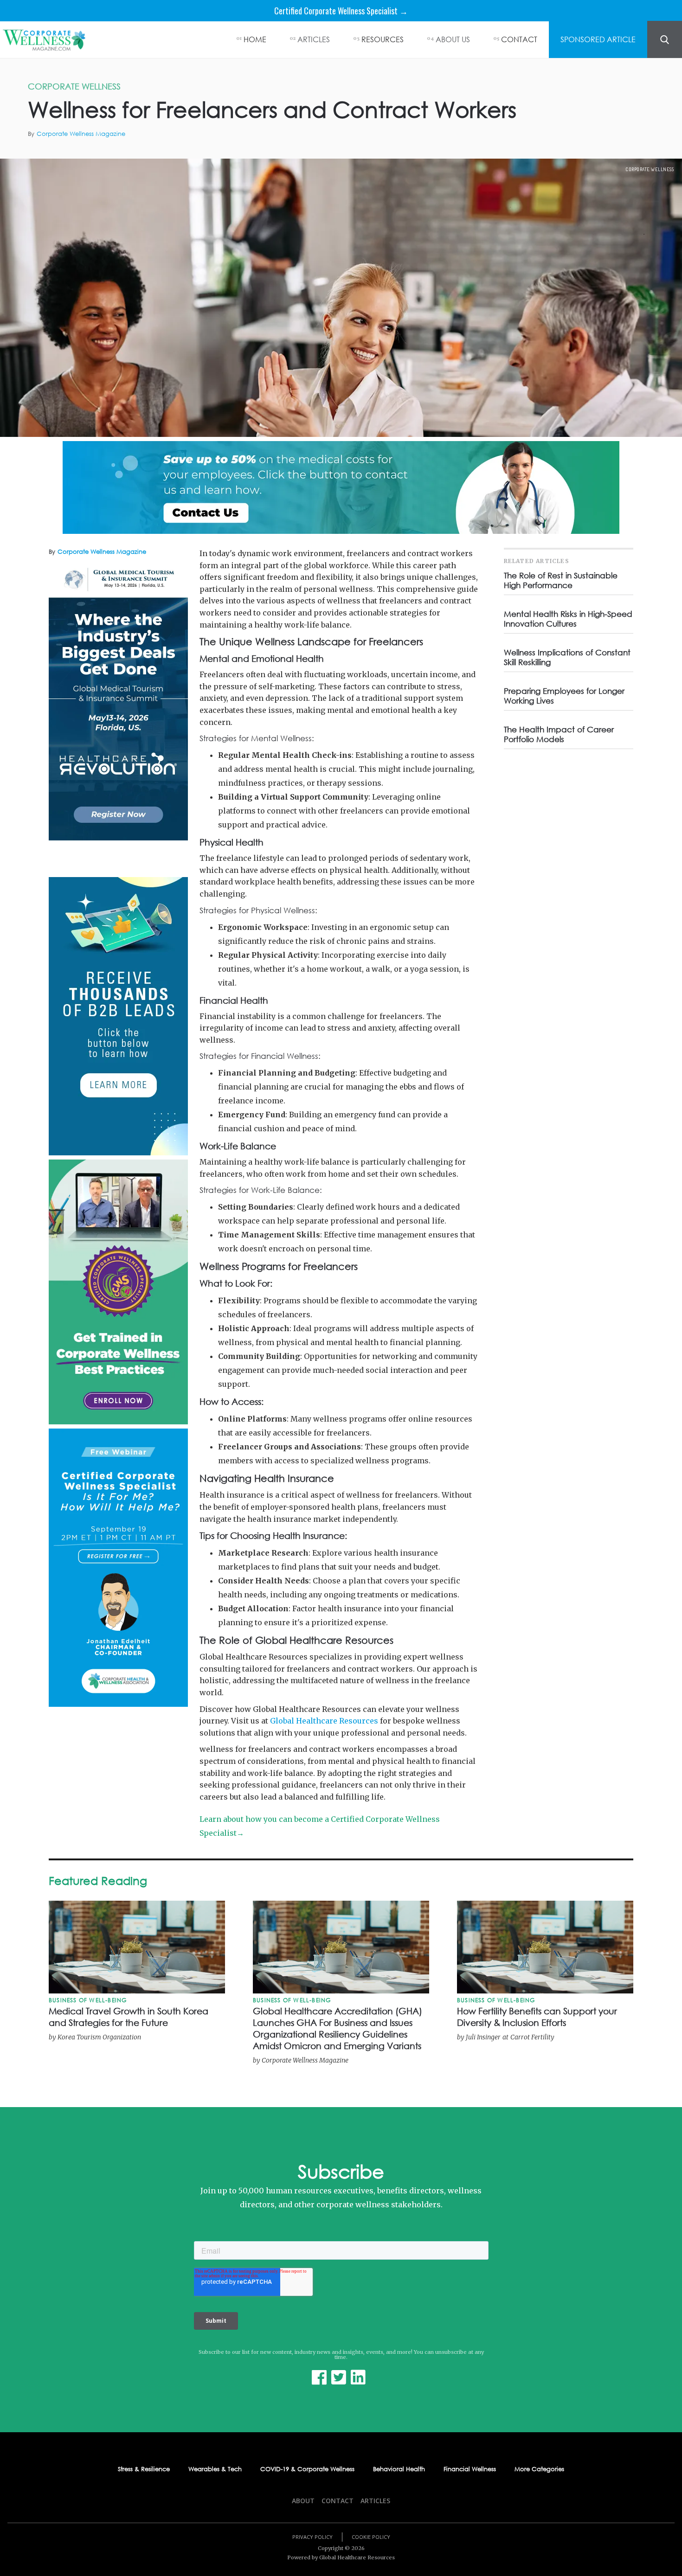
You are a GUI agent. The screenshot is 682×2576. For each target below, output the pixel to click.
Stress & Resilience (144, 2469)
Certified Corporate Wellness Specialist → (341, 11)
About (303, 2501)
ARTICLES (314, 39)
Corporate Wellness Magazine (81, 134)
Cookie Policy (371, 2537)
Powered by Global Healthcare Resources (341, 2557)
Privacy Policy (312, 2537)
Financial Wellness (470, 2469)
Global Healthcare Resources (324, 1721)
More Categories (539, 2469)
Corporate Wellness (650, 169)
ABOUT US (453, 39)
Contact (338, 2501)
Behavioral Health (399, 2469)
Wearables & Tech (215, 2469)
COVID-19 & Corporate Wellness (307, 2469)
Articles (375, 2501)
